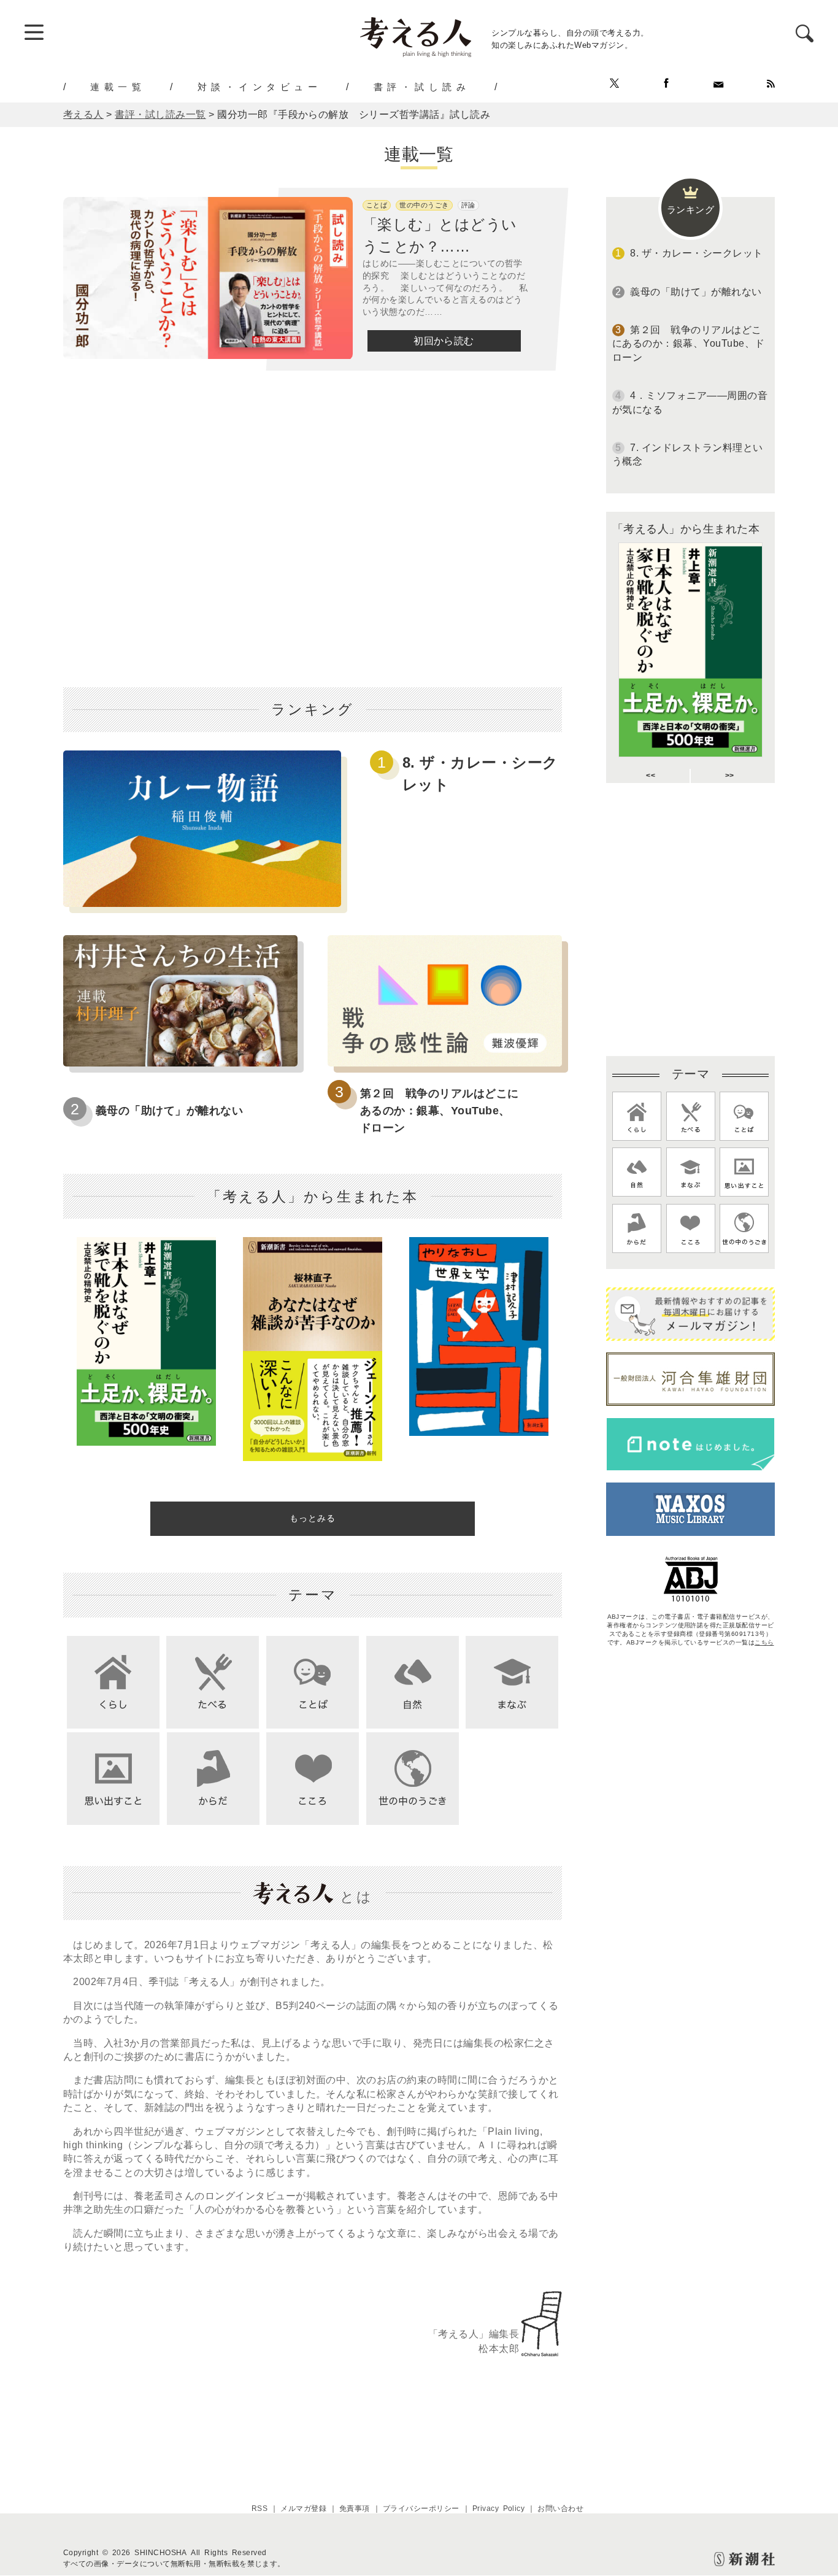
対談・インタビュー (260, 87)
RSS (259, 2509)
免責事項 (355, 2509)
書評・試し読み (422, 87)
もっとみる (313, 1518)
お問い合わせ (560, 2509)
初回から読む (444, 341)
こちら (764, 1642)
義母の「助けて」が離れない (169, 1111)
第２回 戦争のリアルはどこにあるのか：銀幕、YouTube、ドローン (440, 1111)
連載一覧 (118, 87)
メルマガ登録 (303, 2509)
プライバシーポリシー (421, 2509)
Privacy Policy (499, 2509)
